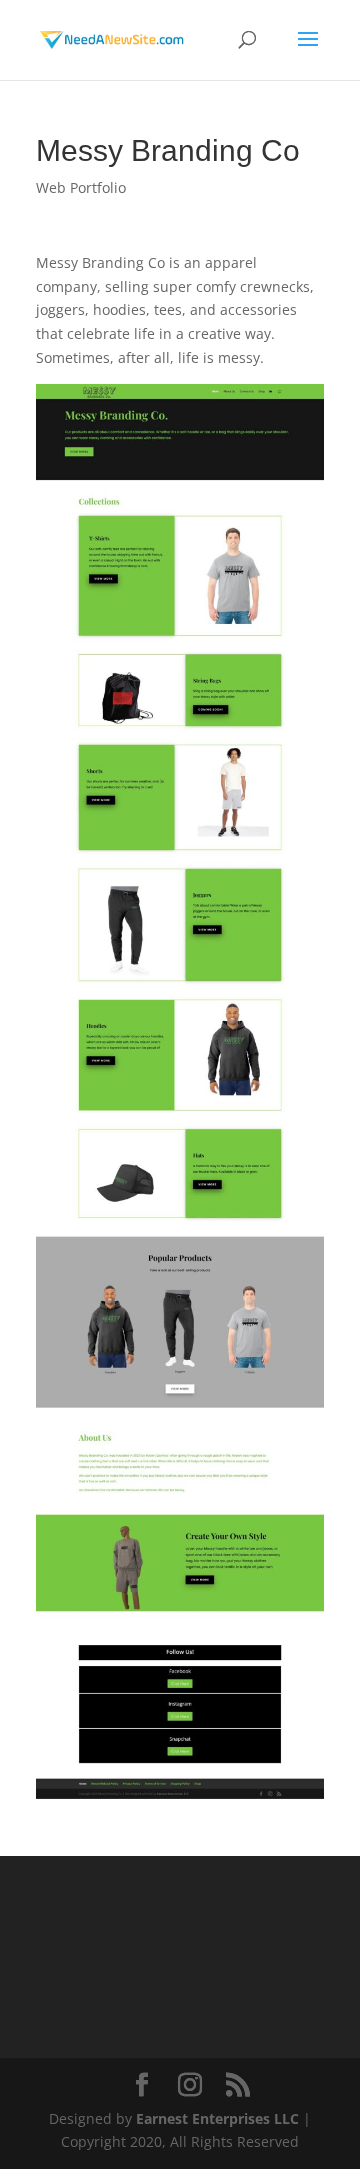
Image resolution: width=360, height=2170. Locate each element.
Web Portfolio (81, 187)
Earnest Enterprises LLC (217, 2118)
